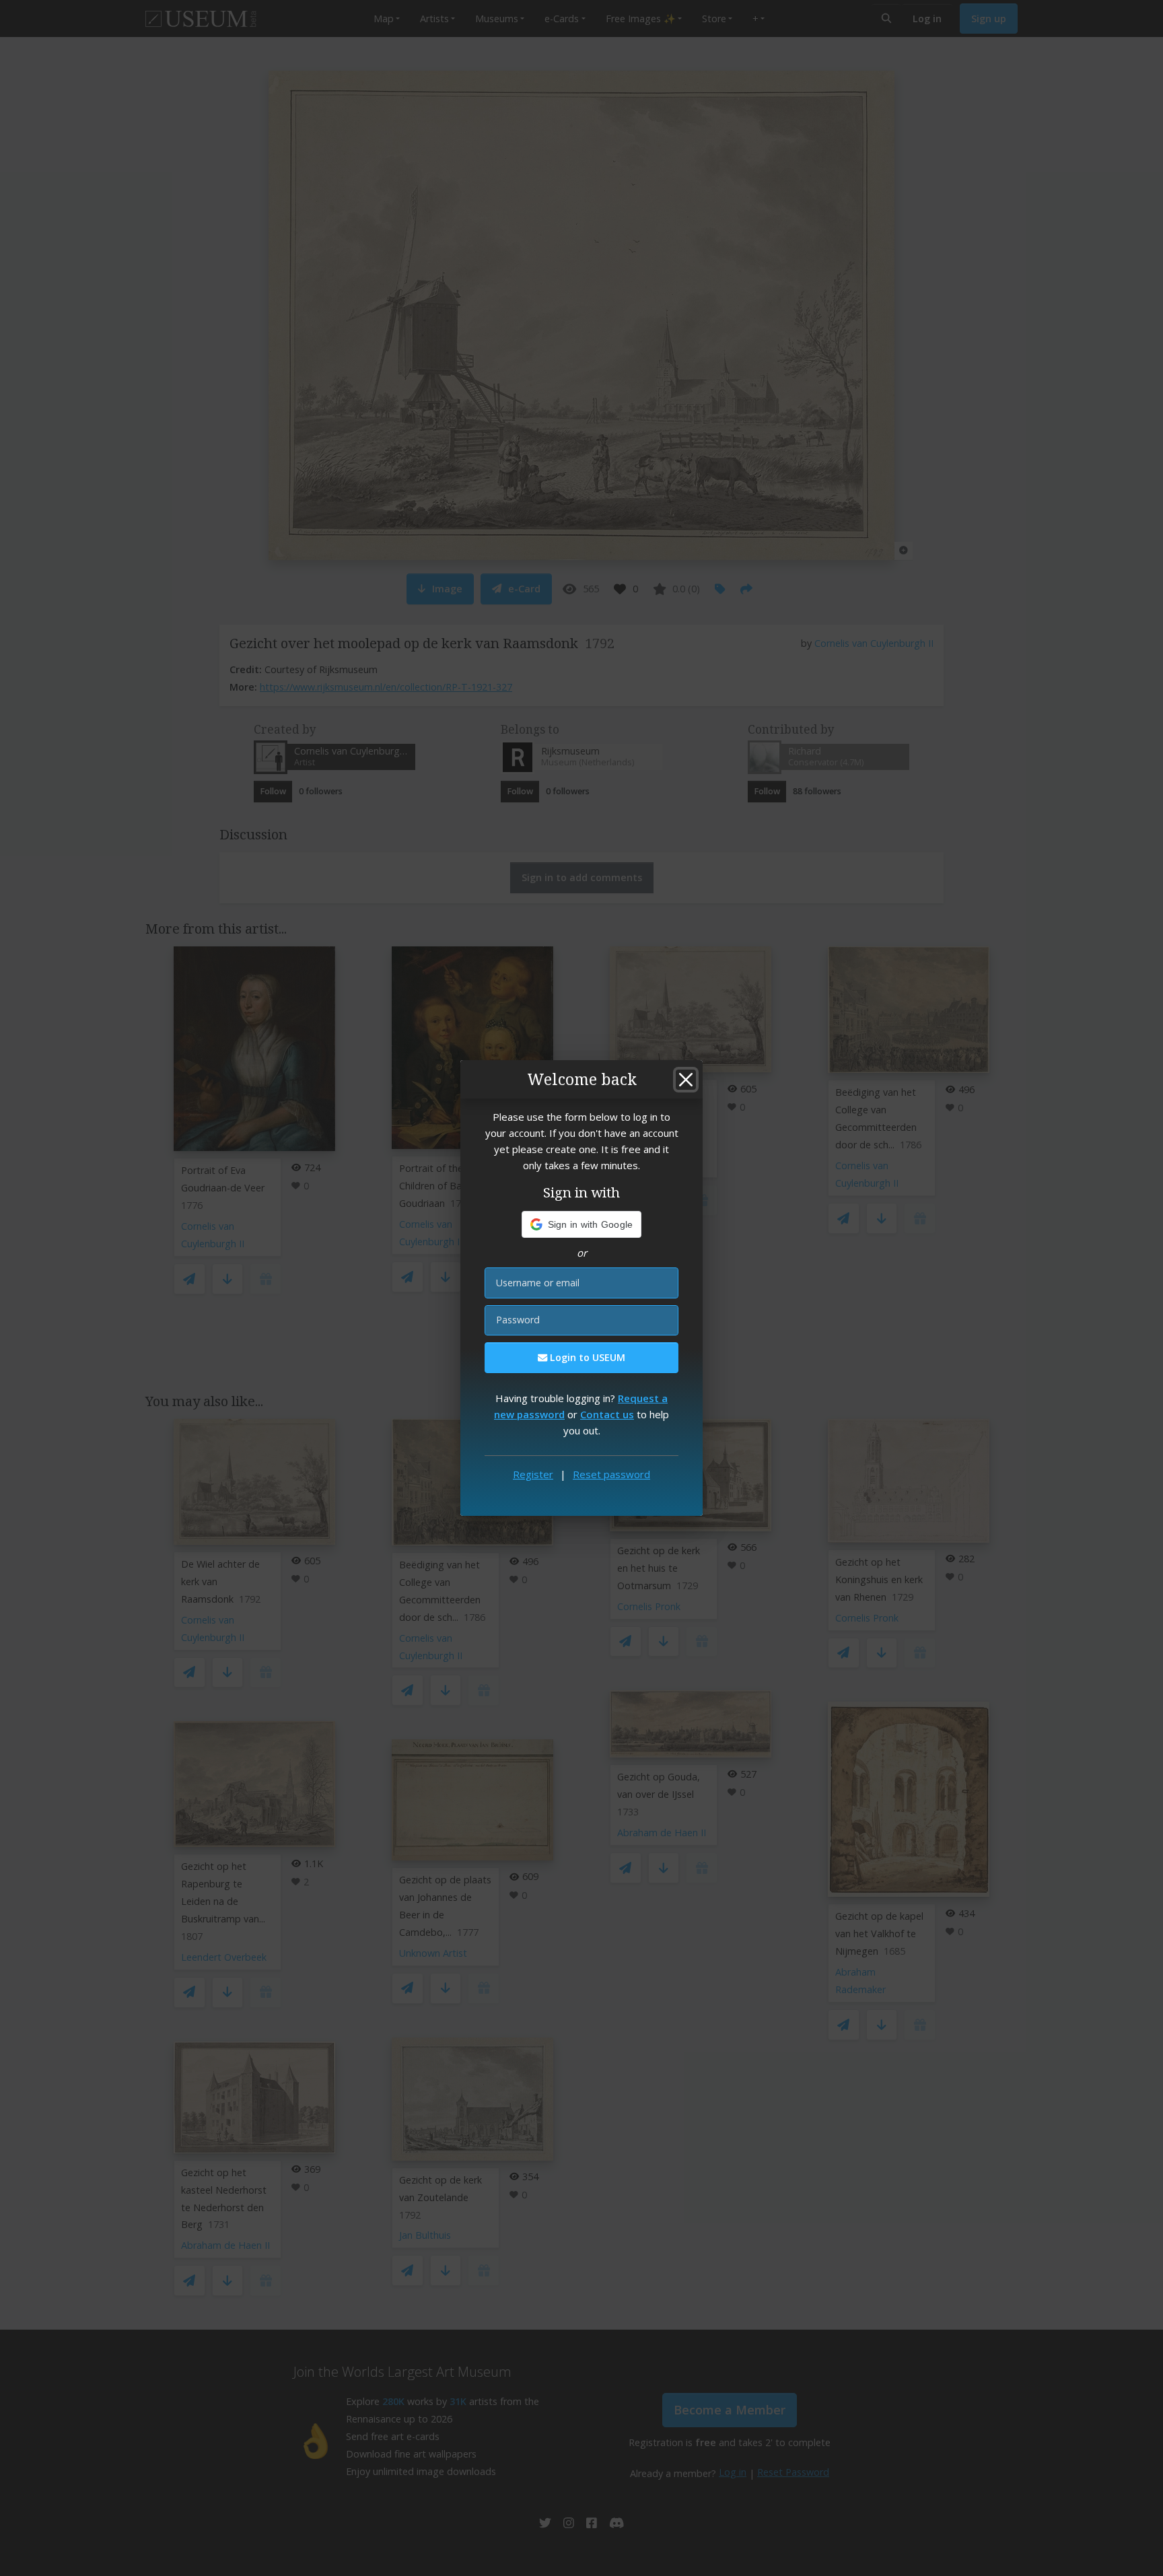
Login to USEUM (586, 1357)
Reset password (611, 1474)
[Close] (686, 1080)
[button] (582, 1224)
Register (533, 1474)
